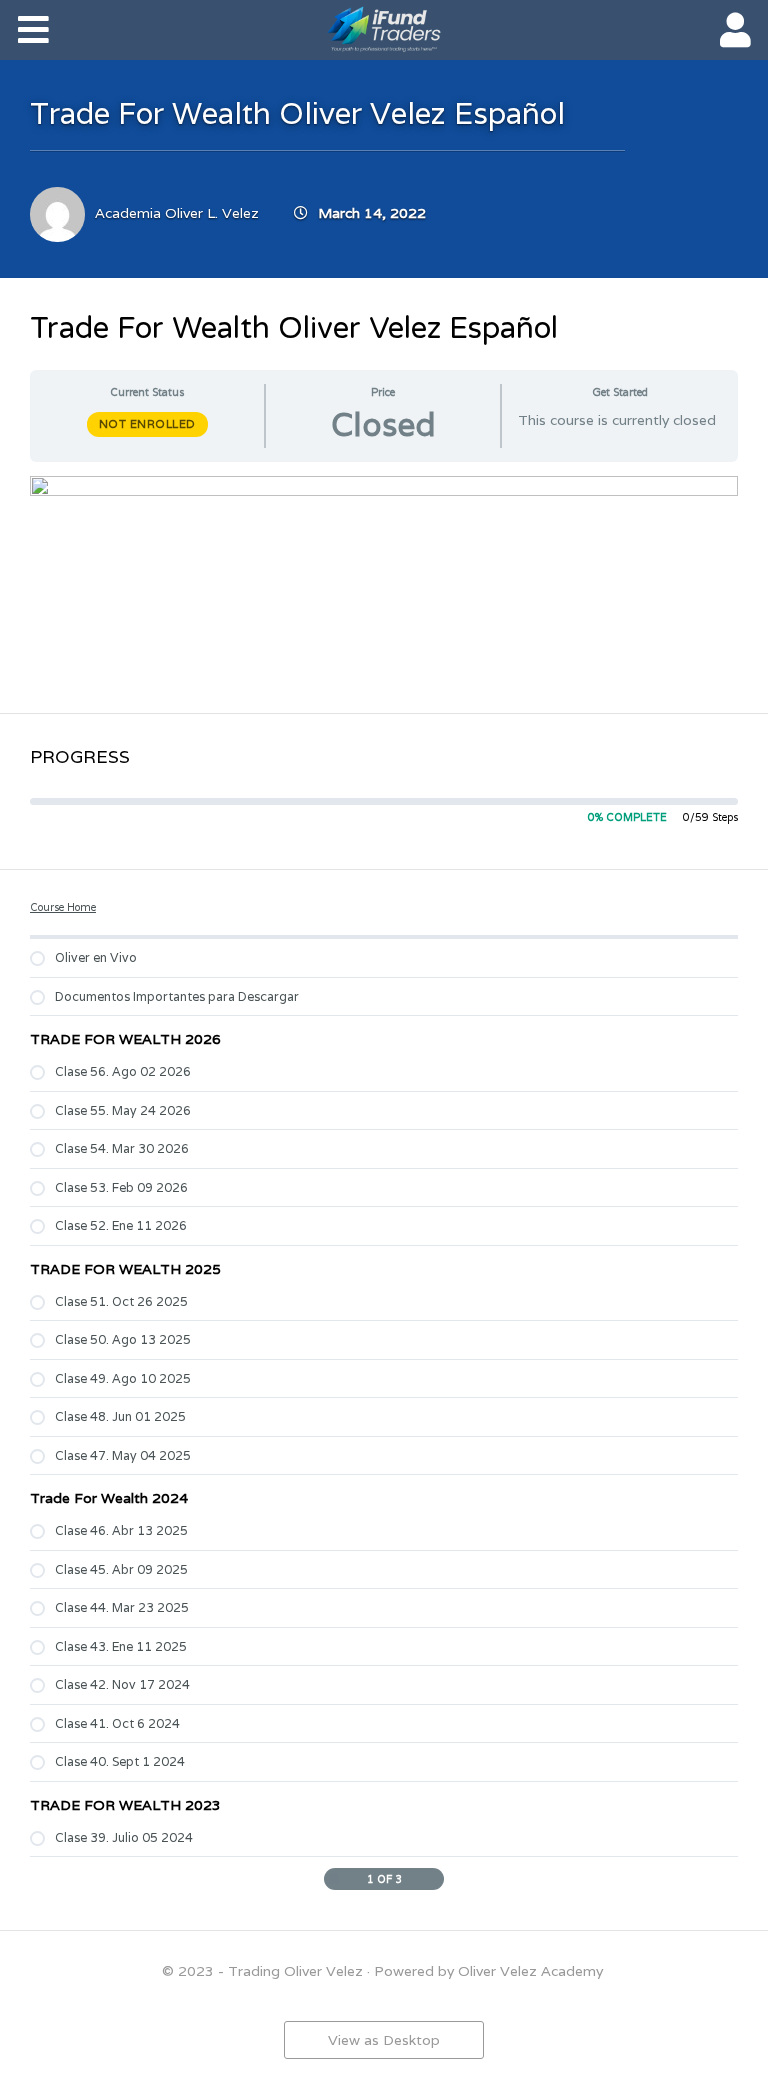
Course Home (63, 907)
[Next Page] (434, 1879)
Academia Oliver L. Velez (177, 213)
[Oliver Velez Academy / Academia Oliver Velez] (383, 29)
